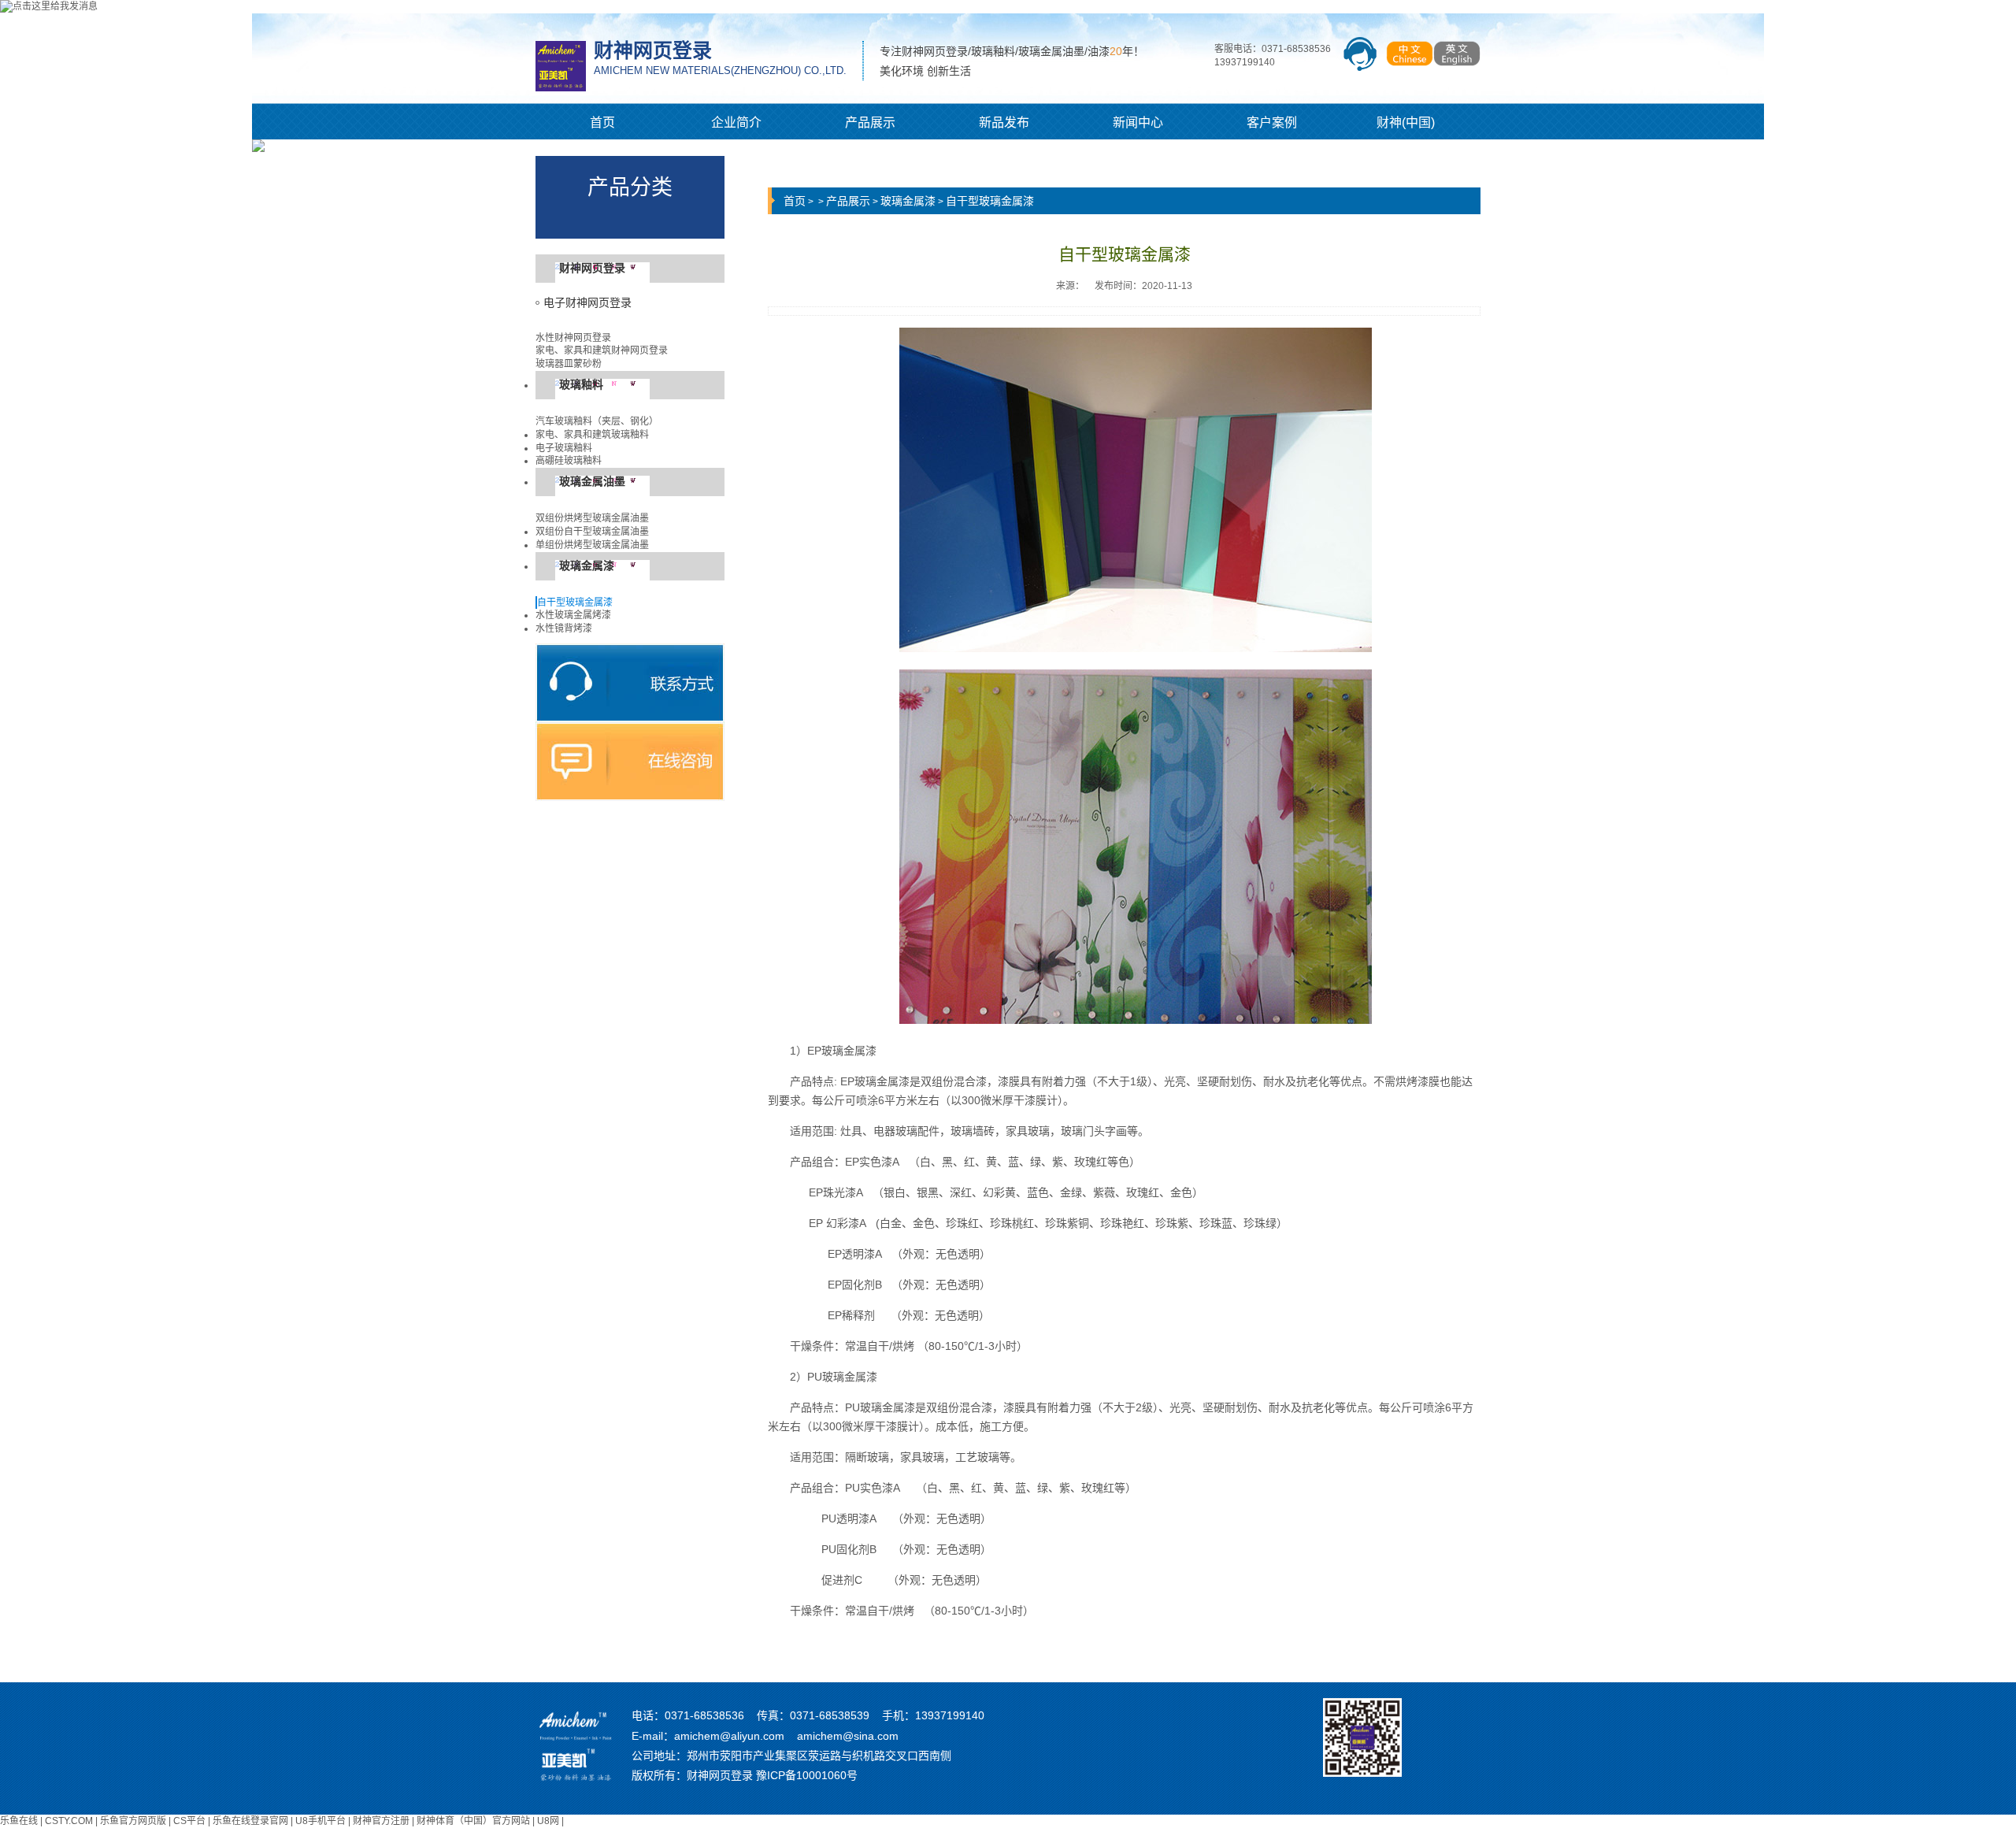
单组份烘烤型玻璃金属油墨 (592, 545)
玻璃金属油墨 (592, 482)
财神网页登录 (592, 268)
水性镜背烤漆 (564, 628)
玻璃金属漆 (587, 566)
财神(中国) (1406, 122)
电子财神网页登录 (587, 303)
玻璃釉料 (581, 385)
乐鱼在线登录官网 (250, 1821)
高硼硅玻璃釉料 (569, 461)
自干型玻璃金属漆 (575, 603)
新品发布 (1004, 122)
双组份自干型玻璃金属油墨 (592, 532)
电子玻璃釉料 (564, 448)
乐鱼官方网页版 (133, 1821)
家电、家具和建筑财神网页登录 (602, 350)
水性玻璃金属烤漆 (573, 615)
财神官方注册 (381, 1821)
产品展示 (870, 122)
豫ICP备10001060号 (807, 1775)
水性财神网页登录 (573, 338)
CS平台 (189, 1821)
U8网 (548, 1821)
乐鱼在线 (19, 1821)
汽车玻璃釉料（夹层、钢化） (597, 421)
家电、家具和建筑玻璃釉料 (592, 435)
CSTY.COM (69, 1821)
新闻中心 (1138, 122)
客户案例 (1272, 122)
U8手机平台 (321, 1821)
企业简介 (736, 122)
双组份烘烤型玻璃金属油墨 (592, 518)
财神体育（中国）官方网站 (473, 1821)
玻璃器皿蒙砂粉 (569, 364)
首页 (602, 122)
